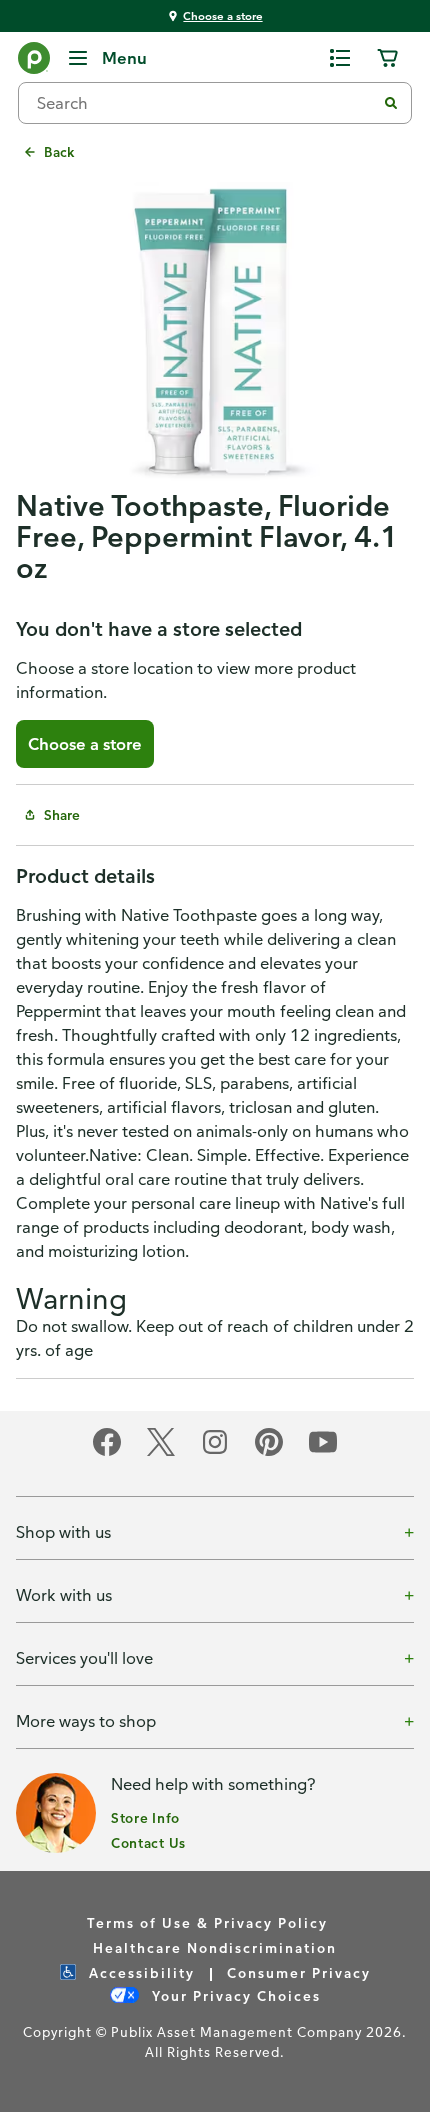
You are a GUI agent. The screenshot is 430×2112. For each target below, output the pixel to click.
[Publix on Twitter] (161, 1452)
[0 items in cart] (388, 58)
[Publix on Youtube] (323, 1452)
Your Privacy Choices (234, 1995)
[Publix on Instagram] (215, 1452)
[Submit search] (391, 103)
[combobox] (205, 103)
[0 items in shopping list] (340, 58)
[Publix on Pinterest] (269, 1452)
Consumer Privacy (299, 1972)
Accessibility (139, 1972)
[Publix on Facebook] (107, 1452)
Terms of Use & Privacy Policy (207, 1922)
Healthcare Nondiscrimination (215, 1947)
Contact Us (148, 1842)
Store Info (145, 1817)
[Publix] (34, 62)
